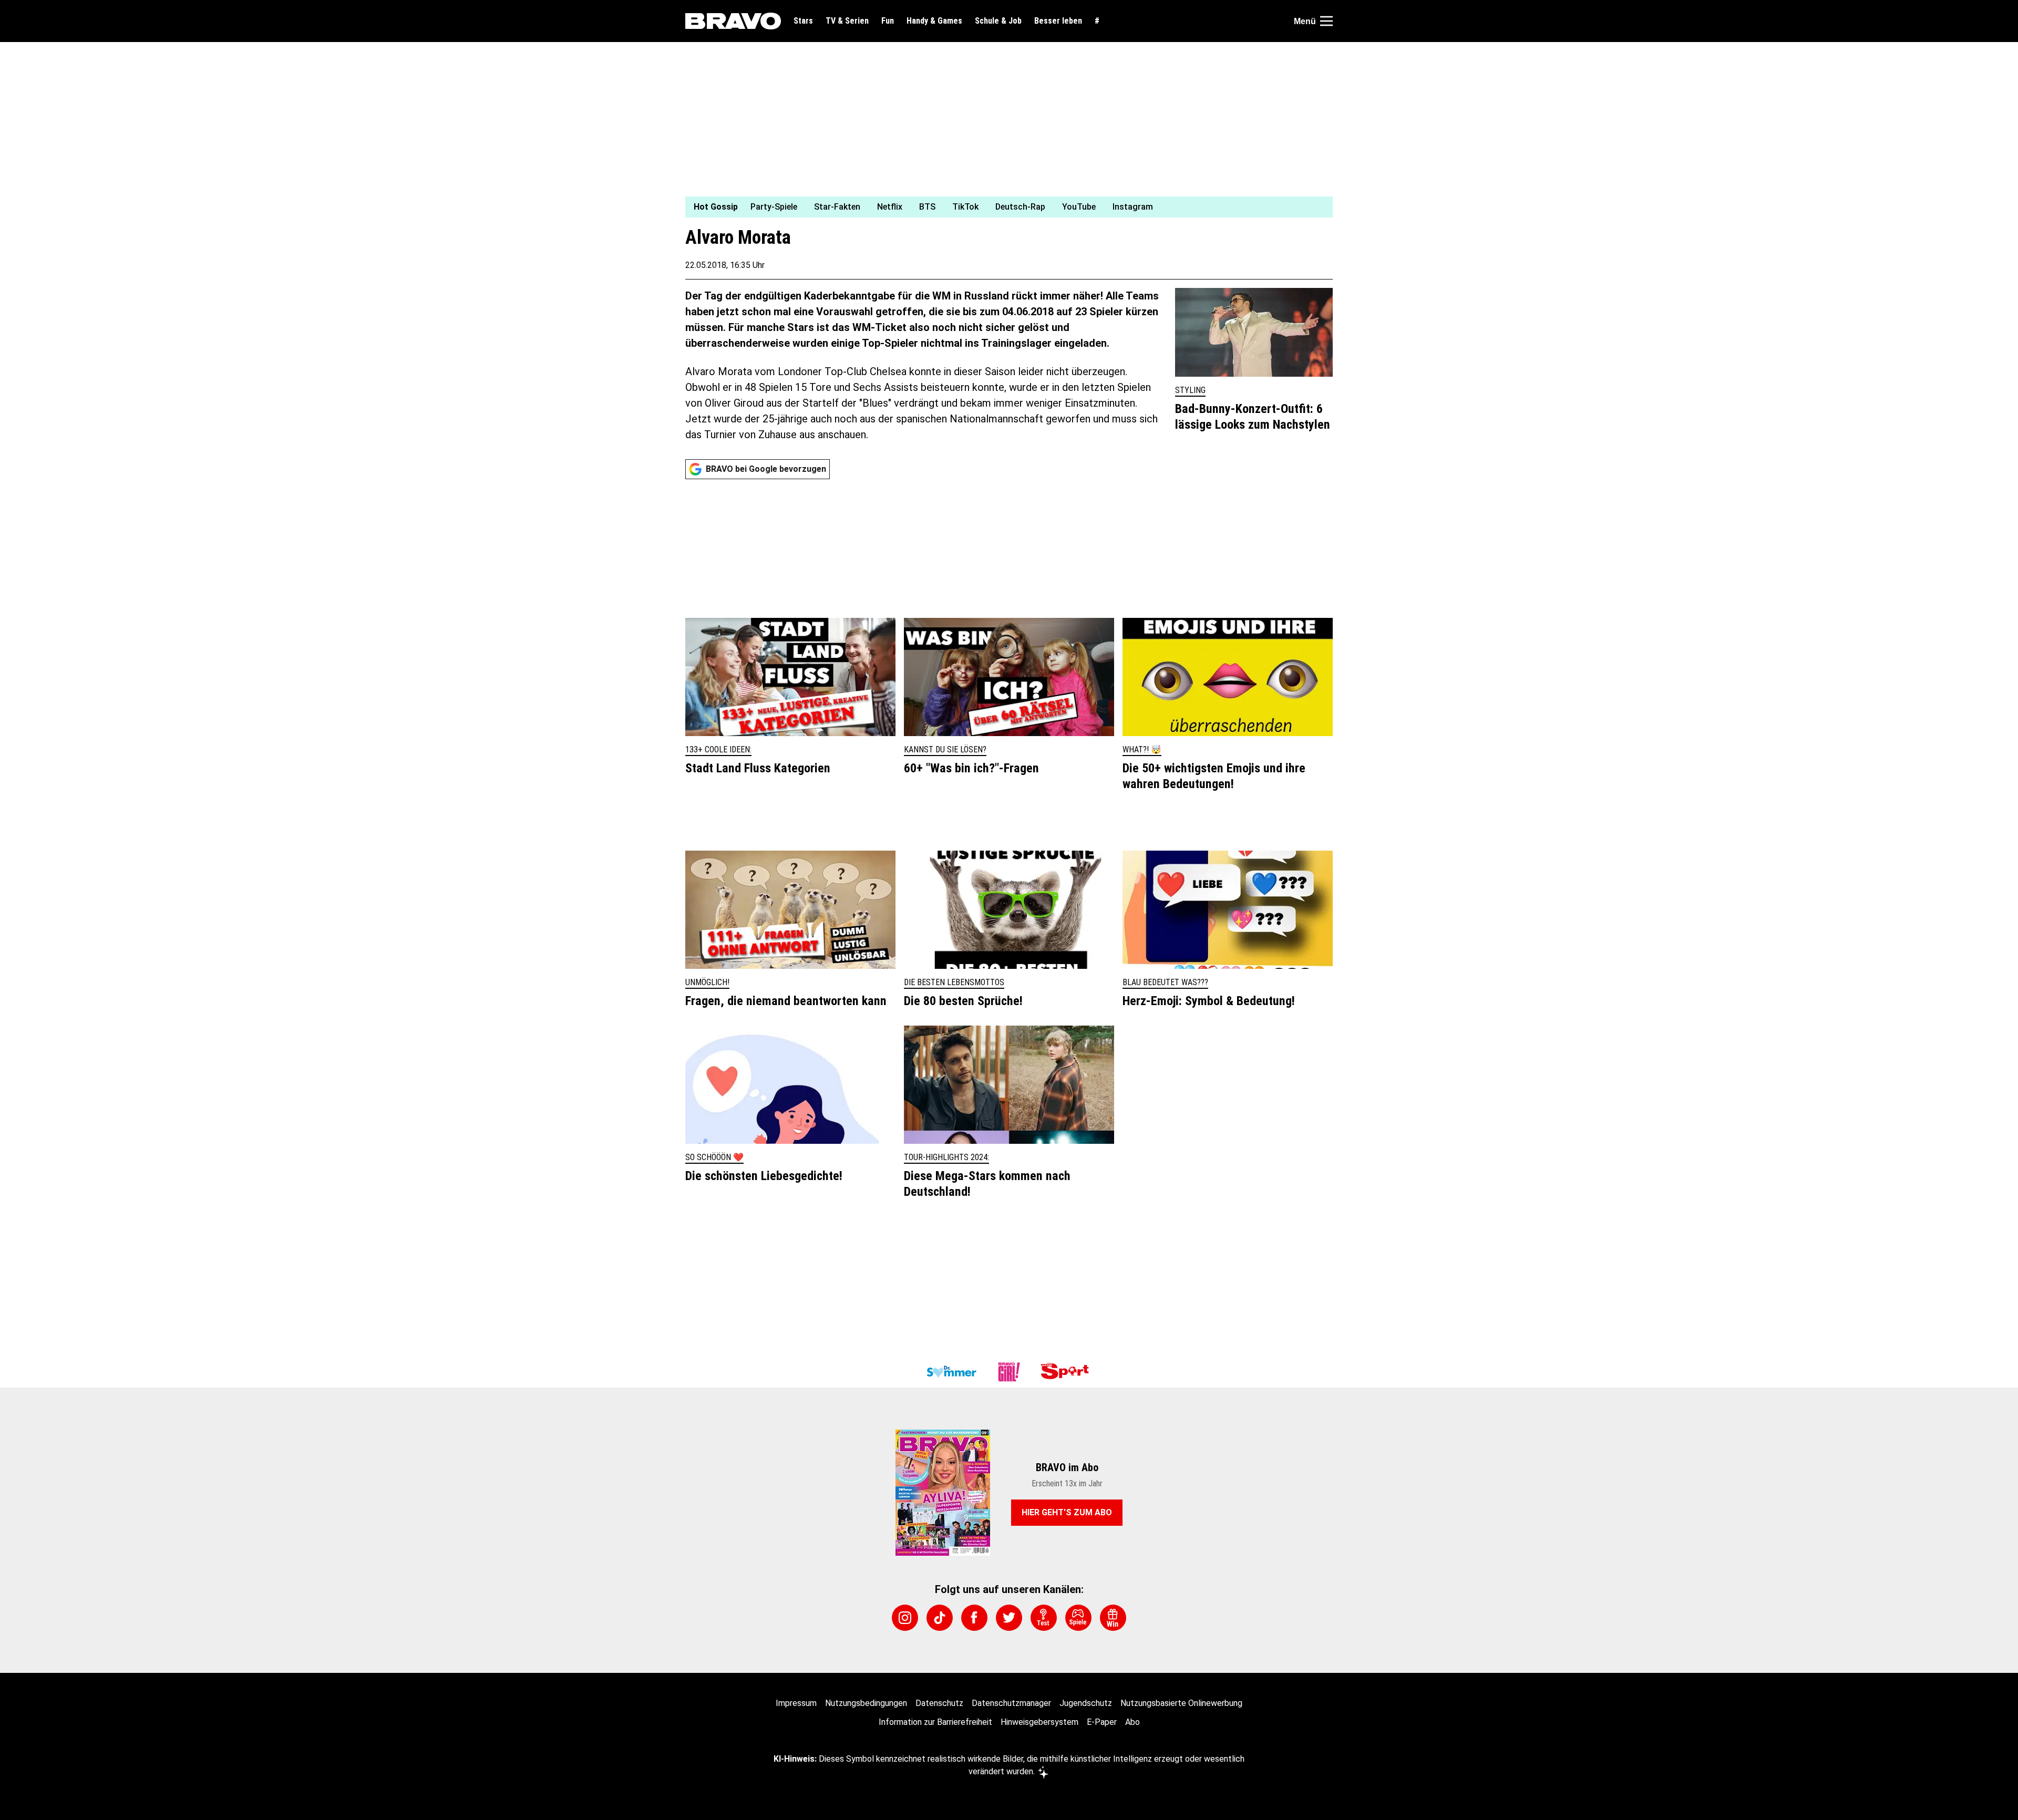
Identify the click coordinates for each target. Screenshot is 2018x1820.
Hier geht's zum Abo (1067, 1512)
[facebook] (974, 1618)
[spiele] (1078, 1618)
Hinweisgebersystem (1039, 1722)
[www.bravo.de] (733, 21)
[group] (1003, 207)
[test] (1044, 1618)
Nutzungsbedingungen (866, 1703)
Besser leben (1058, 21)
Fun (888, 21)
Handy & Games (934, 21)
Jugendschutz (1086, 1703)
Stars (803, 21)
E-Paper (1102, 1722)
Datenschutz (939, 1703)
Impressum (796, 1703)
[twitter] (1009, 1618)
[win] (1113, 1618)
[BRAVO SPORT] (1067, 1372)
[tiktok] (940, 1618)
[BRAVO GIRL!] (1009, 1372)
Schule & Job (998, 21)
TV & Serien (847, 21)
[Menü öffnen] (1326, 21)
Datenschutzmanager (1011, 1703)
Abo (1132, 1722)
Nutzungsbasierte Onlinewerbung (1181, 1703)
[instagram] (905, 1618)
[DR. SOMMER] (951, 1372)
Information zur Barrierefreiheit (935, 1722)
